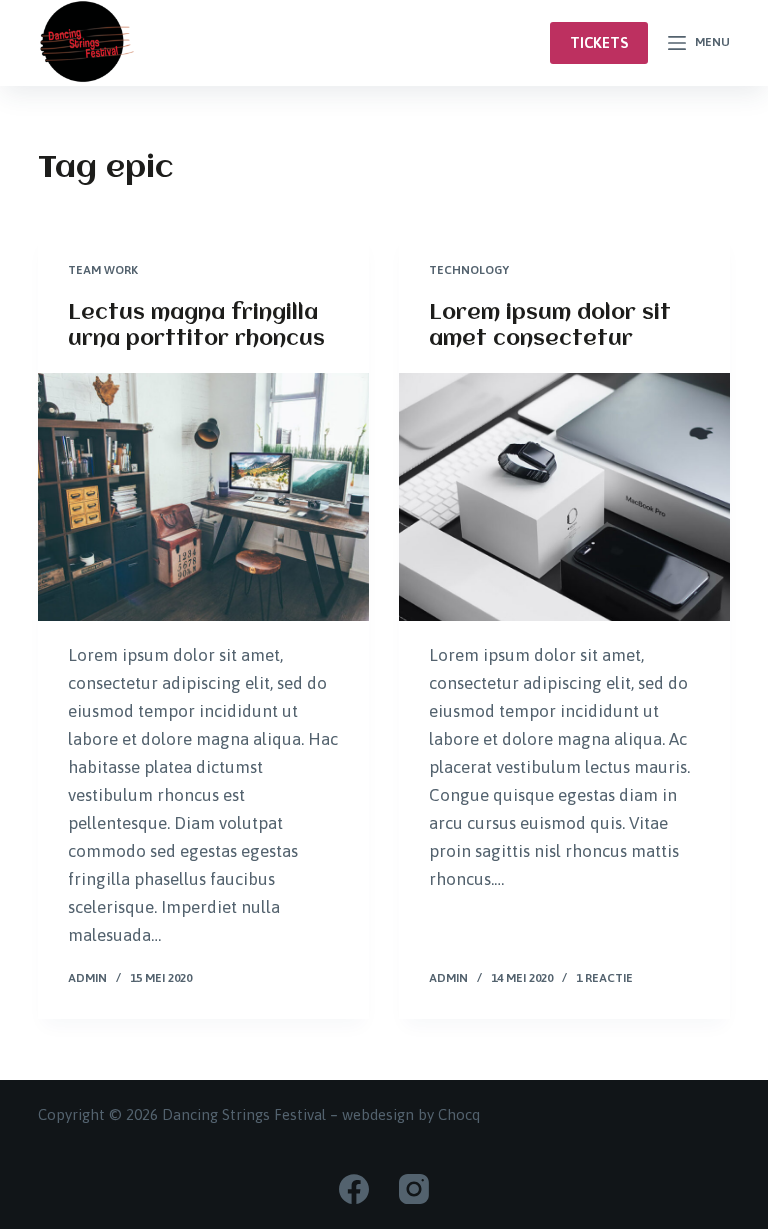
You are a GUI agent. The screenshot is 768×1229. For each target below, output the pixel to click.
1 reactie (604, 978)
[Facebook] (354, 1189)
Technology (469, 270)
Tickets (599, 42)
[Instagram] (414, 1189)
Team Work (103, 270)
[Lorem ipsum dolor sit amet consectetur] (564, 497)
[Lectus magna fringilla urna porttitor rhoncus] (203, 497)
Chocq (459, 1114)
